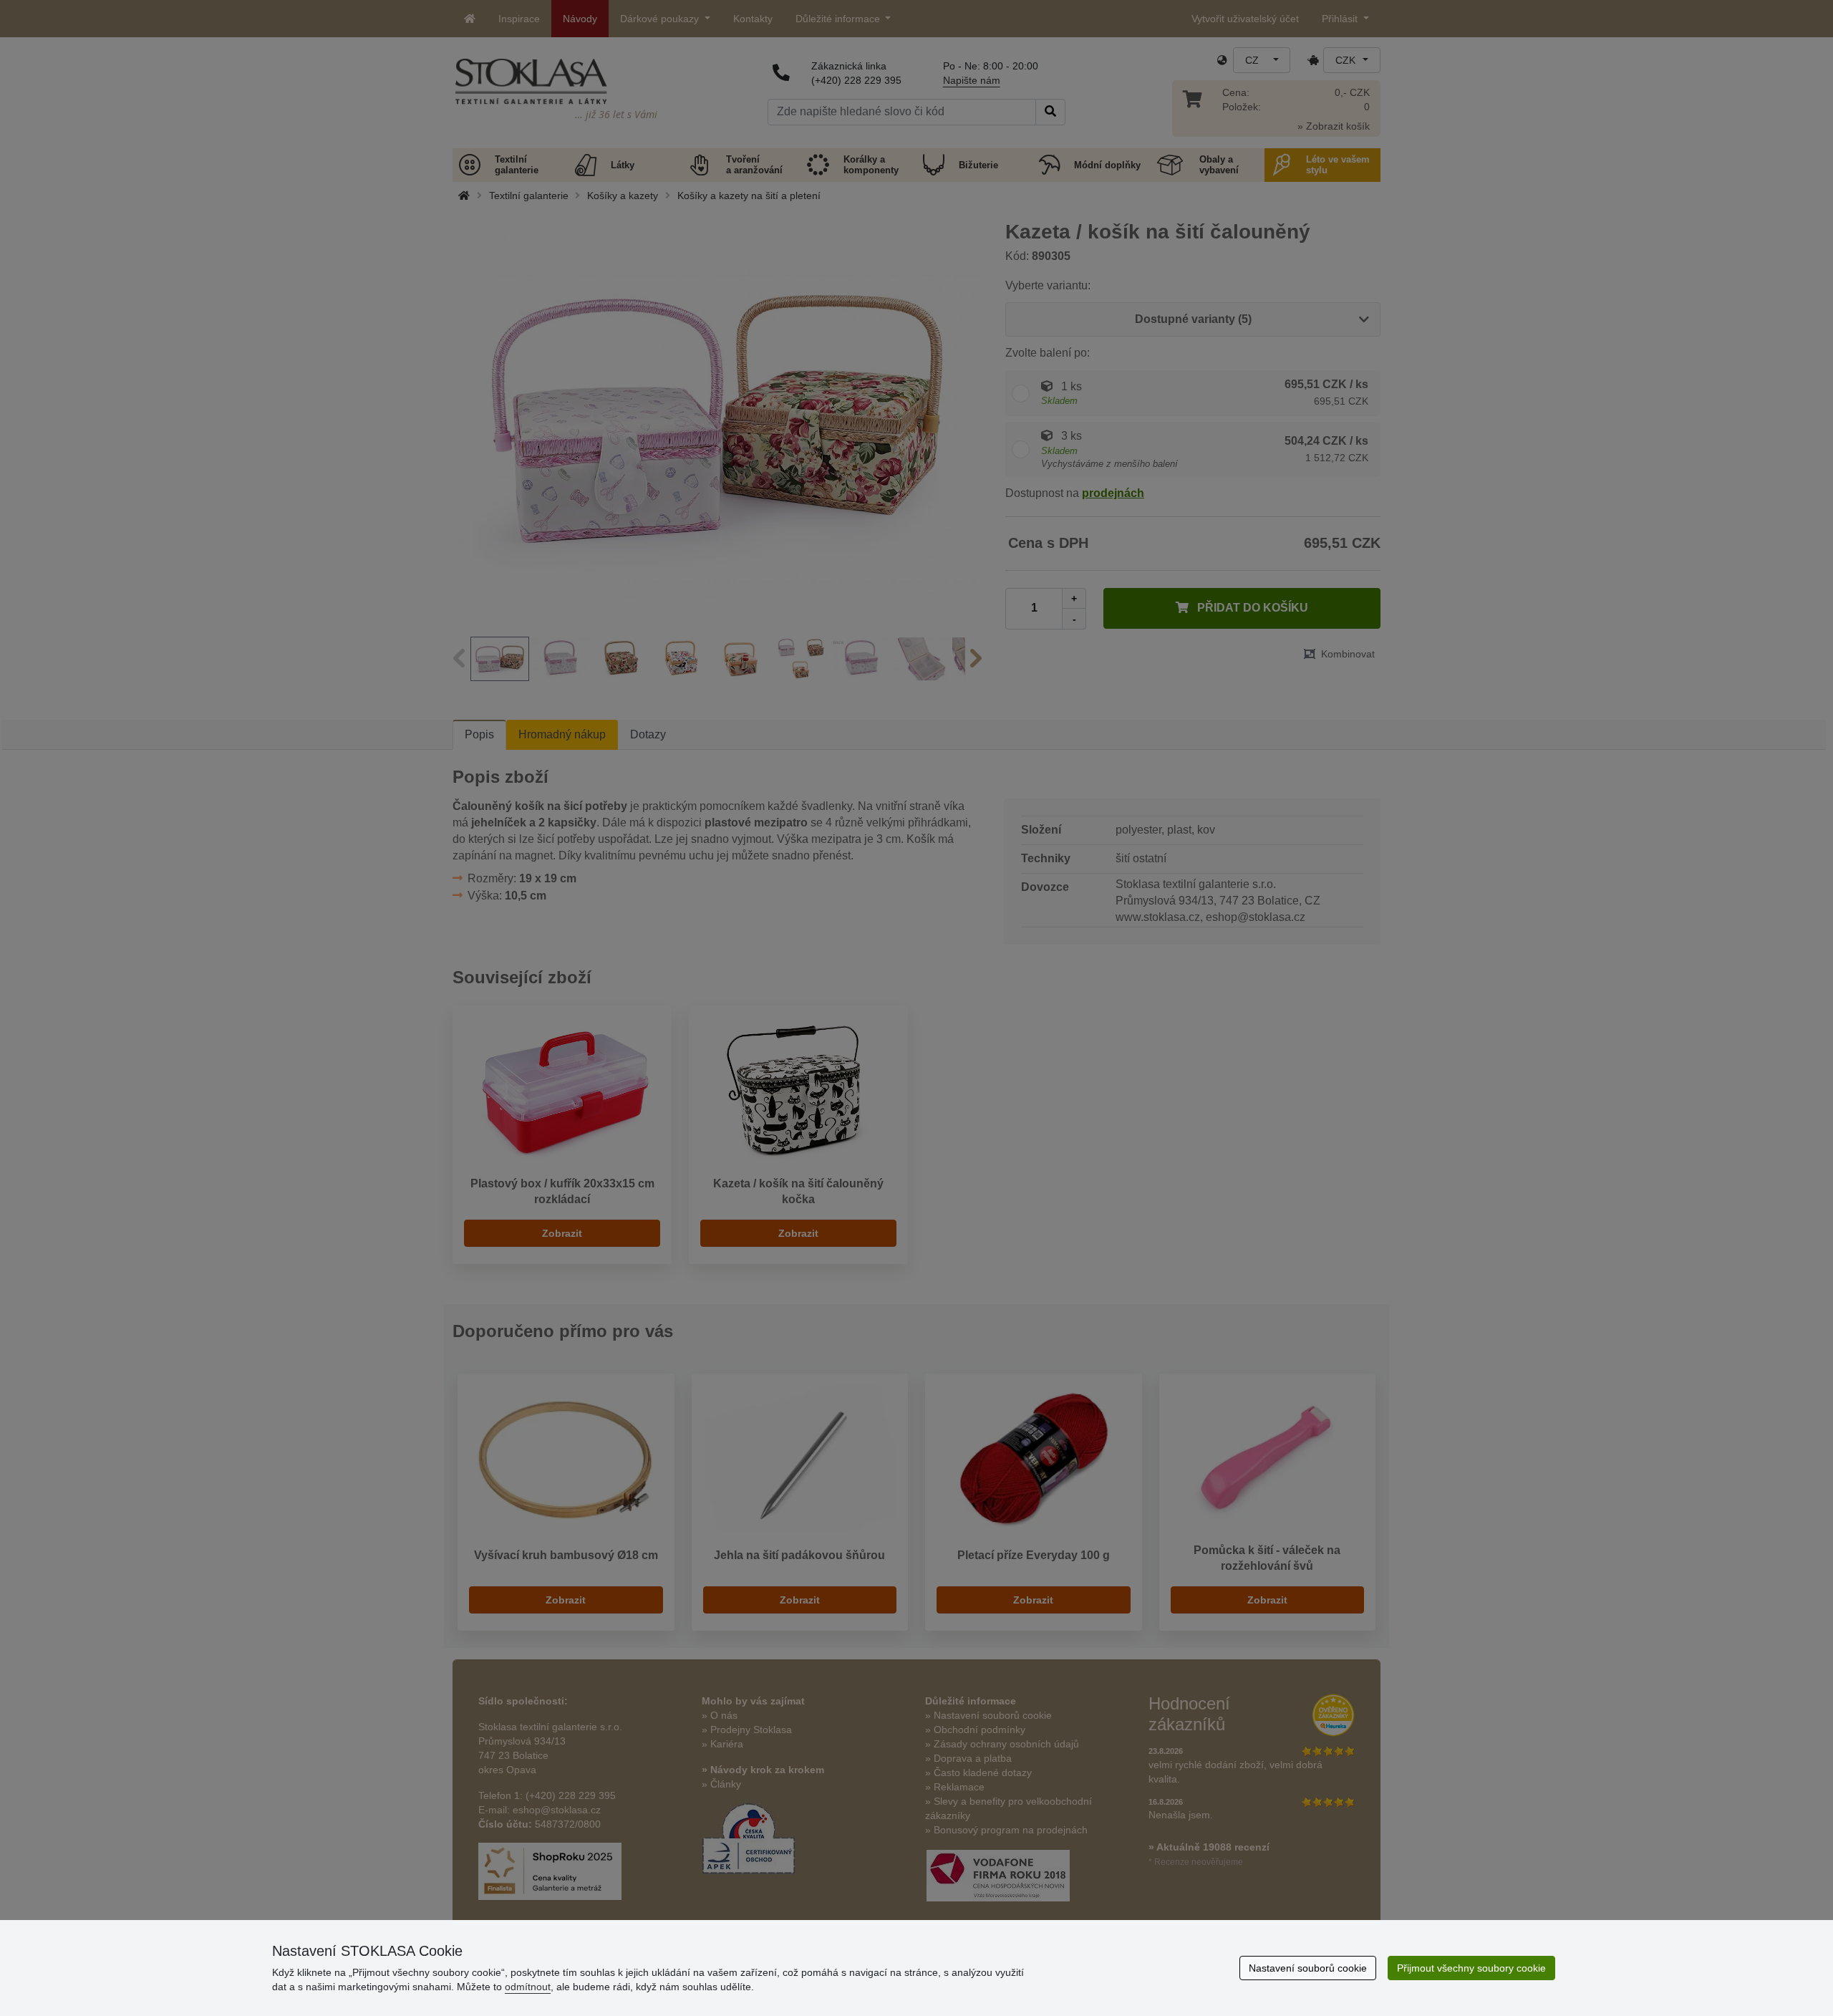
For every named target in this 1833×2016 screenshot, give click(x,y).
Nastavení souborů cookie (1308, 1968)
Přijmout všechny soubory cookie (1471, 1968)
